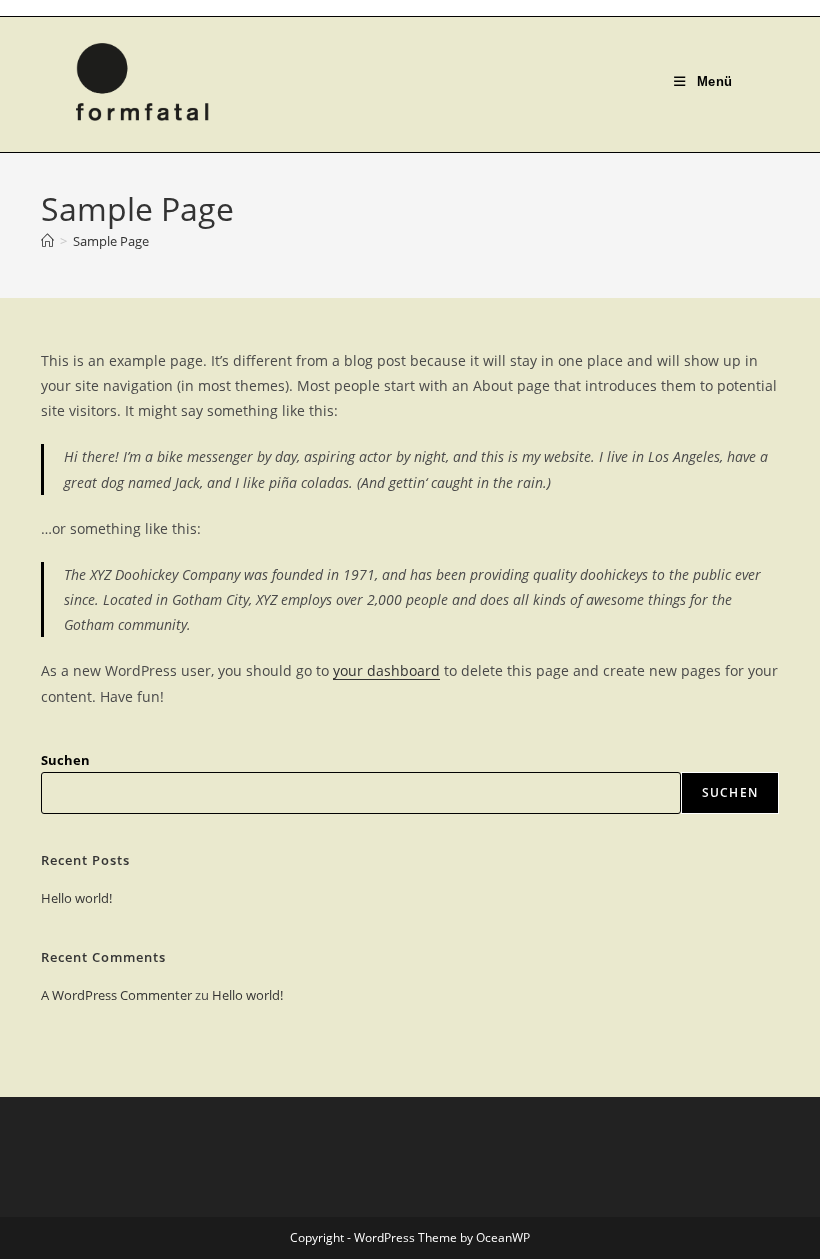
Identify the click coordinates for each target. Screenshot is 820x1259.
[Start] (47, 241)
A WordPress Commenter (116, 995)
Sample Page (111, 241)
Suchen (65, 760)
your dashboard (386, 670)
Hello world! (76, 898)
